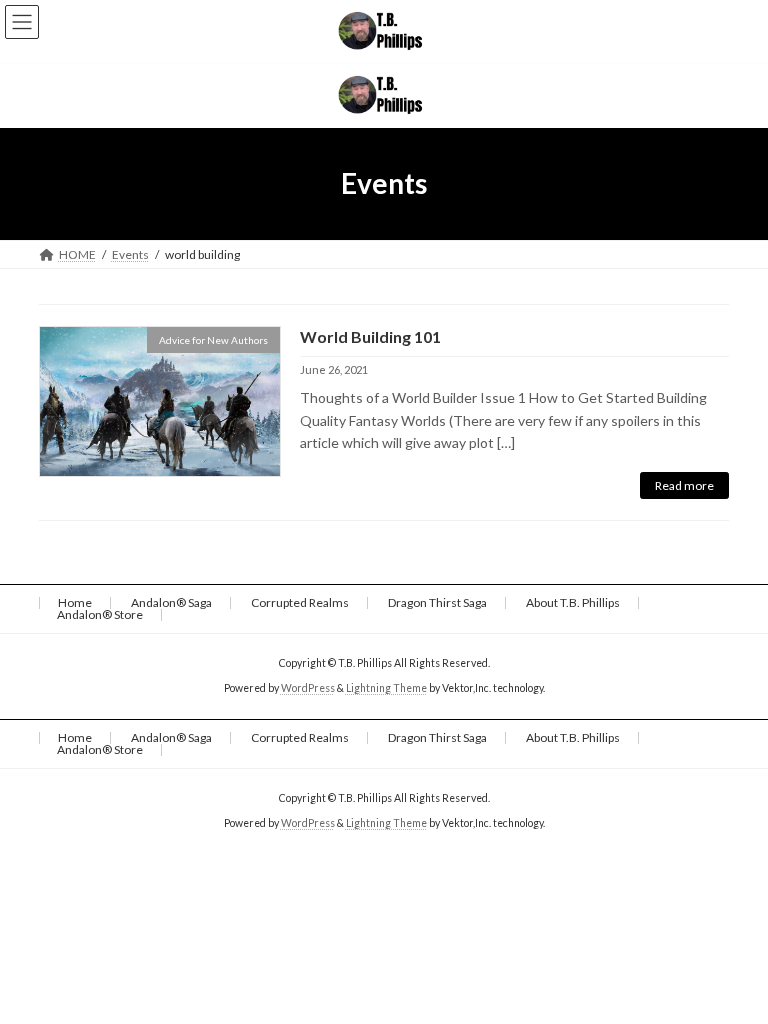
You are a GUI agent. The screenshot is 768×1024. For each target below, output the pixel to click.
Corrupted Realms (300, 602)
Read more (684, 485)
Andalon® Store (100, 614)
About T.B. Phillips (573, 602)
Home (75, 602)
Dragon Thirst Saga (437, 602)
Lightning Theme (386, 688)
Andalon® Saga (171, 602)
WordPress (308, 688)
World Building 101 (370, 336)
